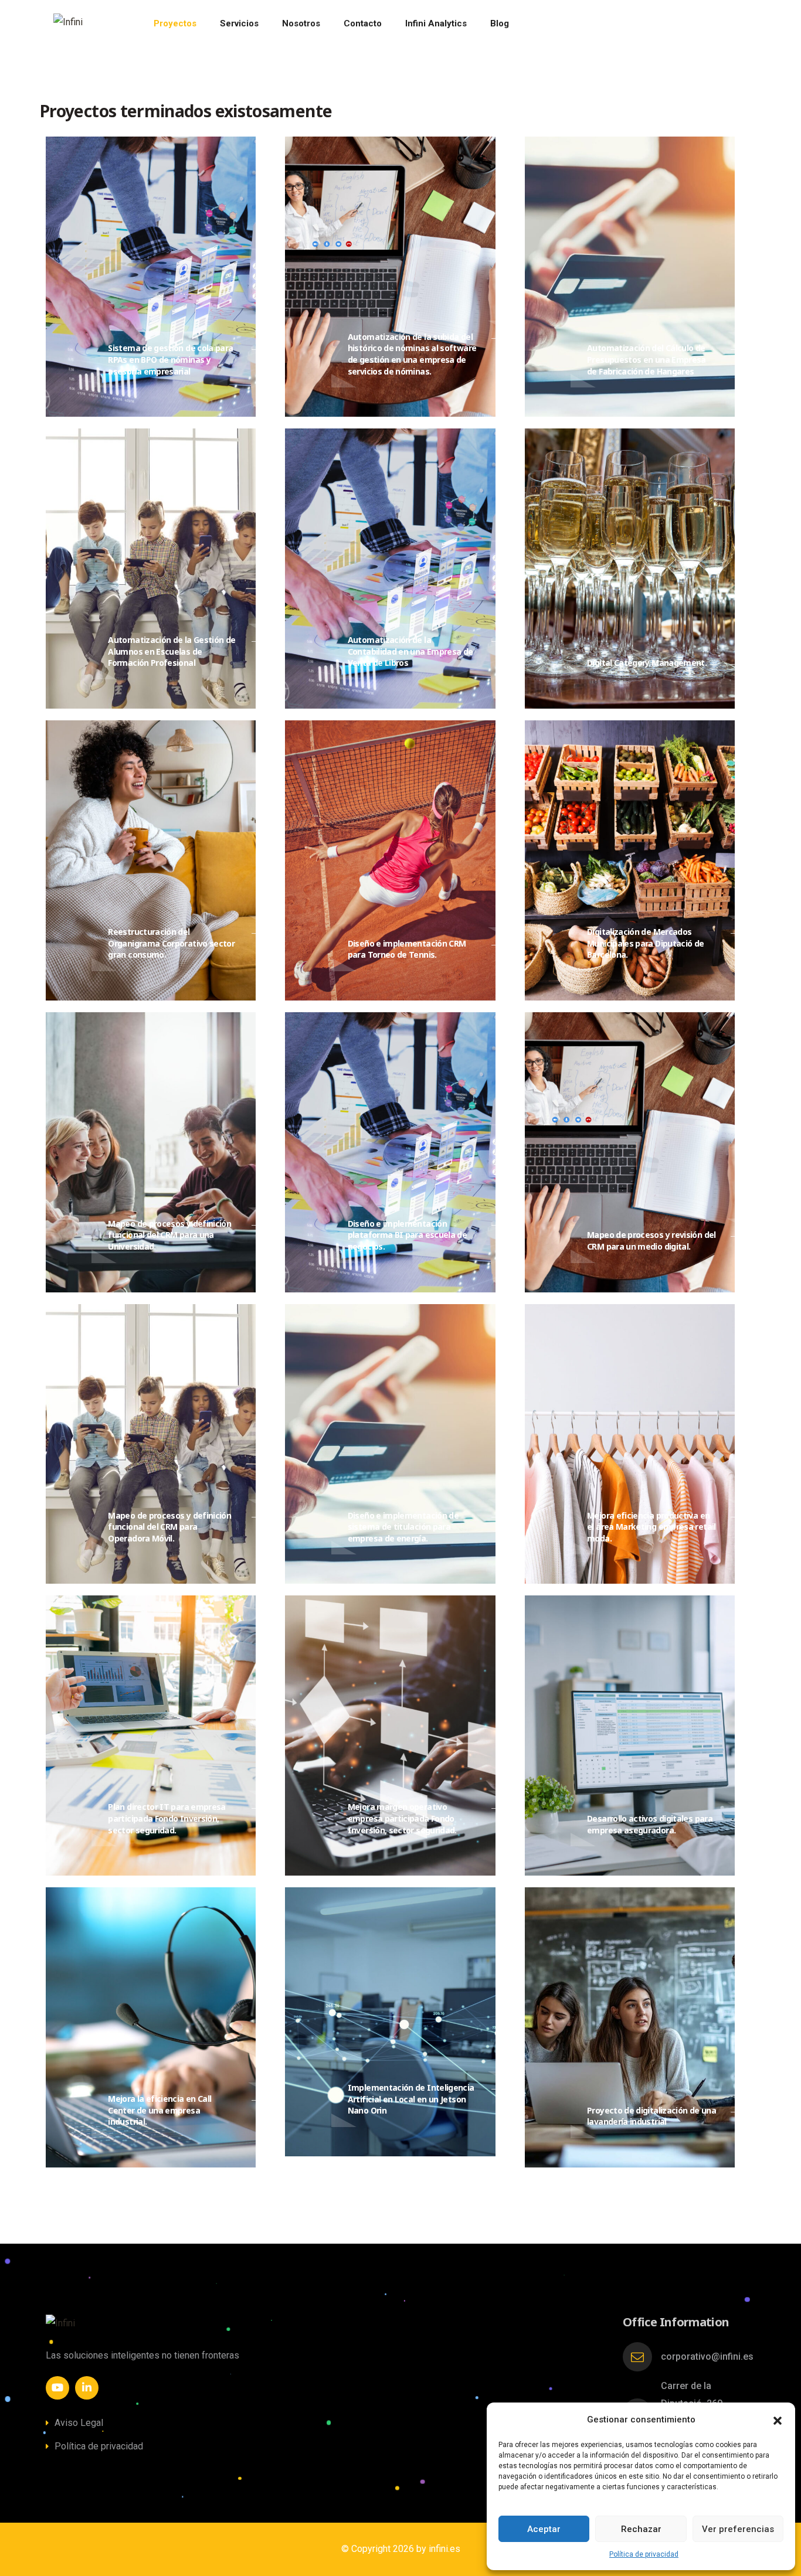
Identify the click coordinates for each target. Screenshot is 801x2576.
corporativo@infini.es (707, 2356)
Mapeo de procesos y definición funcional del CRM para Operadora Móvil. (169, 1527)
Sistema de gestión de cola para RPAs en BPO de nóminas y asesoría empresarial (170, 359)
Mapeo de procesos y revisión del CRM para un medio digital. (651, 1241)
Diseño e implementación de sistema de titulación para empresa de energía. (403, 1527)
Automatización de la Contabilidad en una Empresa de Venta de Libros (410, 651)
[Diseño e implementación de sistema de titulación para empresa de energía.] (495, 1517)
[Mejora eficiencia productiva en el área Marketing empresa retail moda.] (735, 1517)
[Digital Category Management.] (735, 664)
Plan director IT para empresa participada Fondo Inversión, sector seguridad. (167, 1818)
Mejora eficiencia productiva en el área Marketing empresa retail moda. (651, 1527)
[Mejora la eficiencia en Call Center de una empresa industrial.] (256, 2100)
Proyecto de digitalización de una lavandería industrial (651, 2116)
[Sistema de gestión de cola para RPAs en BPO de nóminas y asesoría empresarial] (256, 349)
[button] (778, 2420)
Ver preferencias (738, 2529)
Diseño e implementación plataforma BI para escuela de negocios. (407, 1235)
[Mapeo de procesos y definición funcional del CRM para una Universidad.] (256, 1225)
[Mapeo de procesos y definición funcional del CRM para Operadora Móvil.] (256, 1517)
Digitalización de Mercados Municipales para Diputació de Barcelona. (645, 943)
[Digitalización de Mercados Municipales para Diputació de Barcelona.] (735, 933)
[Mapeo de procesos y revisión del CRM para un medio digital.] (735, 1236)
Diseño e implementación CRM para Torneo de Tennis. (407, 949)
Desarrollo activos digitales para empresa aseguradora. (650, 1824)
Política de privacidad (644, 2554)
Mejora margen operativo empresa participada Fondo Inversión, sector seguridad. (402, 1818)
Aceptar (544, 2529)
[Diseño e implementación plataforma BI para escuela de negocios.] (495, 1225)
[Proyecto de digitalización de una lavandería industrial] (735, 2112)
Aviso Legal (79, 2423)
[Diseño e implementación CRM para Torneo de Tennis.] (495, 945)
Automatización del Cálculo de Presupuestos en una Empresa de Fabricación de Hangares (646, 359)
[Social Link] (57, 2388)
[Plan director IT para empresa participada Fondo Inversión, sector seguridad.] (256, 1808)
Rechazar (641, 2529)
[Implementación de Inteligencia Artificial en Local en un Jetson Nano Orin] (495, 2089)
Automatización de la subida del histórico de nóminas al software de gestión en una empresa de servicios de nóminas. (412, 354)
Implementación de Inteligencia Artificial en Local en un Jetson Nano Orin (411, 2099)
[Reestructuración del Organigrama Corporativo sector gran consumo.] (256, 933)
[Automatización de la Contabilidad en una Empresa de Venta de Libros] (495, 641)
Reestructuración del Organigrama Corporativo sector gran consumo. (171, 943)
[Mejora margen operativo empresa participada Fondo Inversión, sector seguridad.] (495, 1808)
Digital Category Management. (647, 663)
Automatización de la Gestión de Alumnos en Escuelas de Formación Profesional (172, 651)
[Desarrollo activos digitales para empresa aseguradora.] (735, 1820)
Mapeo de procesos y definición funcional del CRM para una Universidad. (169, 1235)
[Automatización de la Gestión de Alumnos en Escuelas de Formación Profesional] (256, 641)
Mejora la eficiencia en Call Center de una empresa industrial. (159, 2110)
